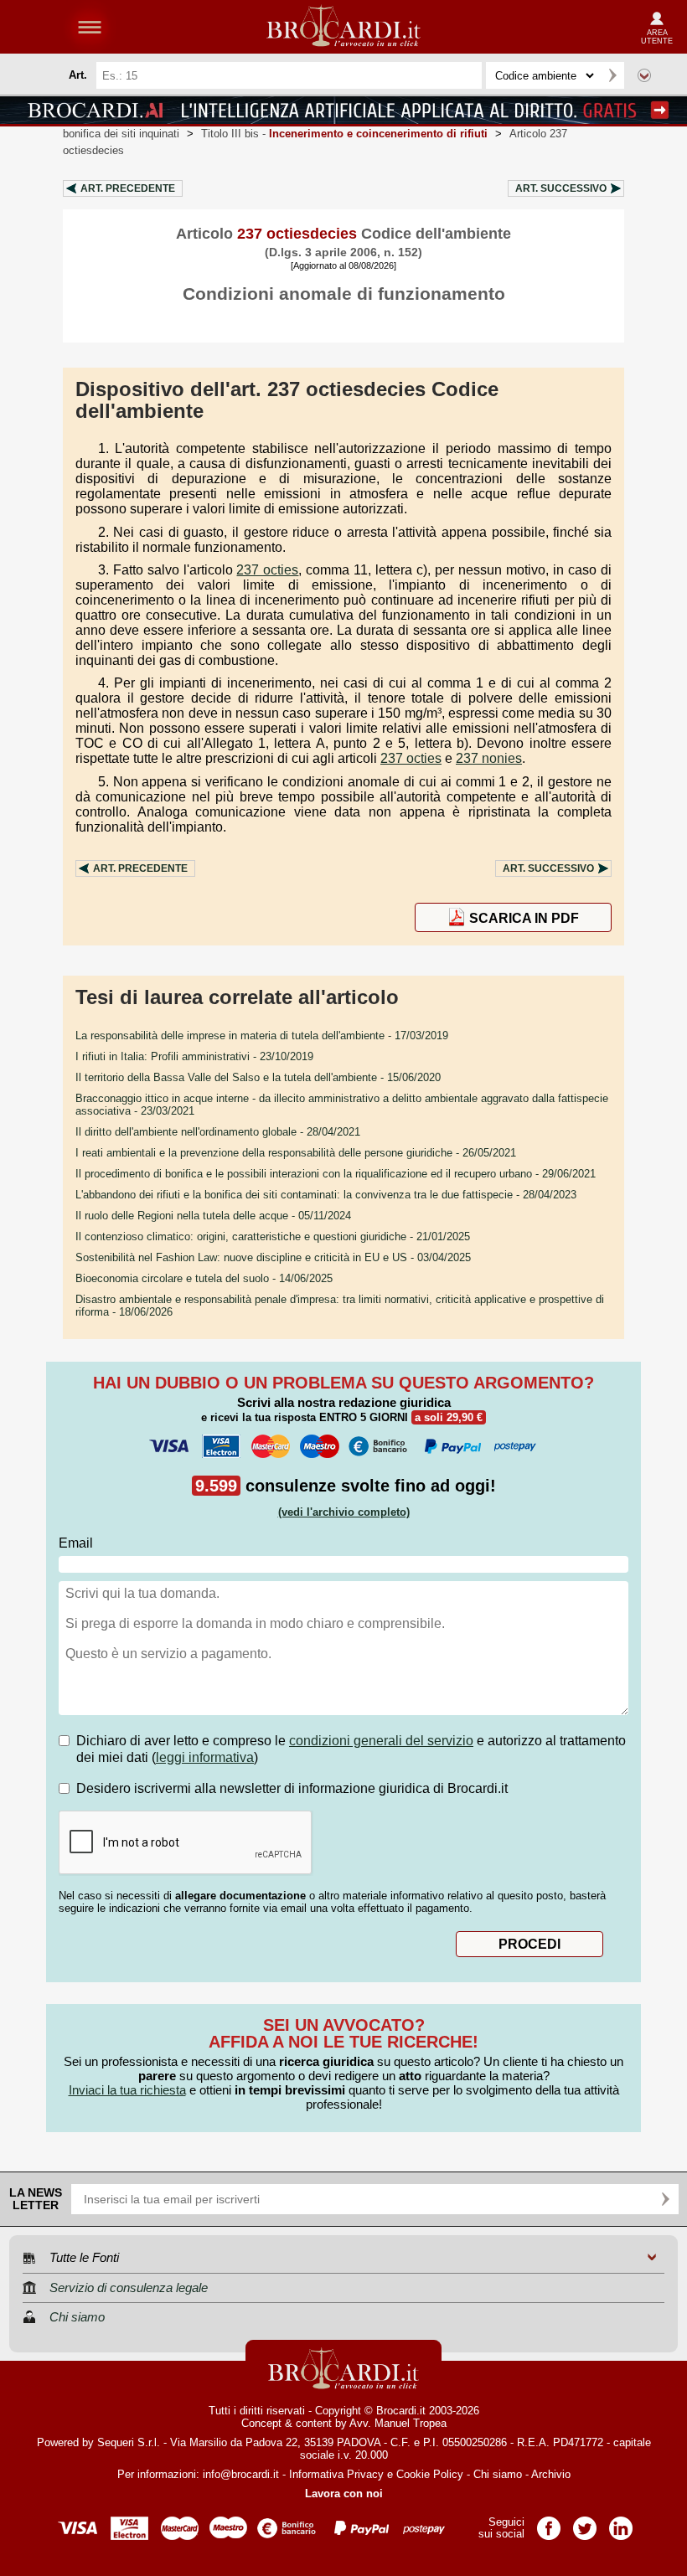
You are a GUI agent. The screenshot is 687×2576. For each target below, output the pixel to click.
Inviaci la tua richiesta (127, 2090)
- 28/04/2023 (326, 1195)
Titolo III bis (344, 134)
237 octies (267, 570)
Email (76, 1543)
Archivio (551, 2474)
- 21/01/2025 (273, 1236)
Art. (128, 188)
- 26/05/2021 (296, 1153)
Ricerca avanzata (644, 75)
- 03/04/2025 (273, 1257)
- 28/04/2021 (218, 1132)
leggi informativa (205, 1757)
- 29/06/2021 (336, 1174)
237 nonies (489, 758)
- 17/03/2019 (262, 1036)
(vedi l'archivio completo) (344, 1512)
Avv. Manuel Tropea (398, 2423)
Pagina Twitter (585, 2523)
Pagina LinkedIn (621, 2523)
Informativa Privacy (336, 2474)
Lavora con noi (344, 2494)
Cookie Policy (430, 2474)
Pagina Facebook (549, 2523)
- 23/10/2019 (194, 1056)
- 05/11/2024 (213, 1216)
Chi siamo (498, 2474)
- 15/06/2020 (258, 1077)
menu (90, 27)
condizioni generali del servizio (381, 1741)
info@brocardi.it (241, 2474)
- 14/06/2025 (204, 1278)
